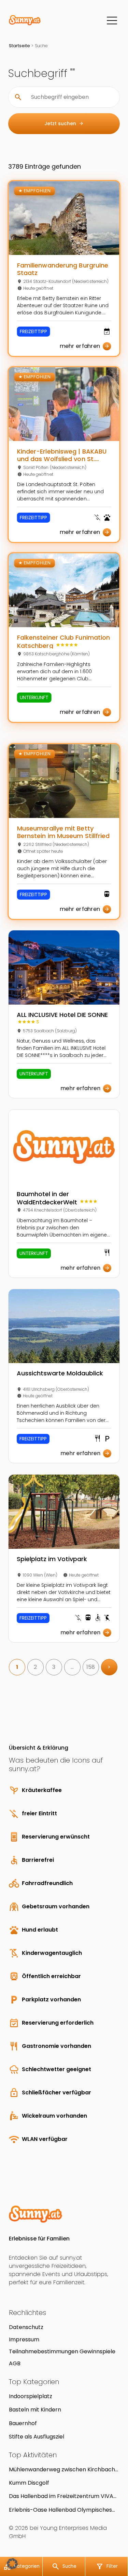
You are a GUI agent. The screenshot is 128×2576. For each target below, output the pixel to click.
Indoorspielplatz (31, 2396)
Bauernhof (23, 2423)
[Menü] (112, 21)
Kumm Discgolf (29, 2483)
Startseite (19, 46)
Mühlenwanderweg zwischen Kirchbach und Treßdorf (62, 2469)
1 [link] (17, 1667)
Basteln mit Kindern (35, 2410)
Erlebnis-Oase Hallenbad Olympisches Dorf (60, 2510)
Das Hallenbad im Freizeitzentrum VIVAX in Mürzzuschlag (63, 2496)
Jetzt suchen (64, 123)
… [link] (72, 1667)
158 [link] (91, 1667)
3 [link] (54, 1667)
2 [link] (35, 1667)
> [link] (109, 1667)
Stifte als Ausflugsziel (37, 2437)
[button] (12, 2564)
